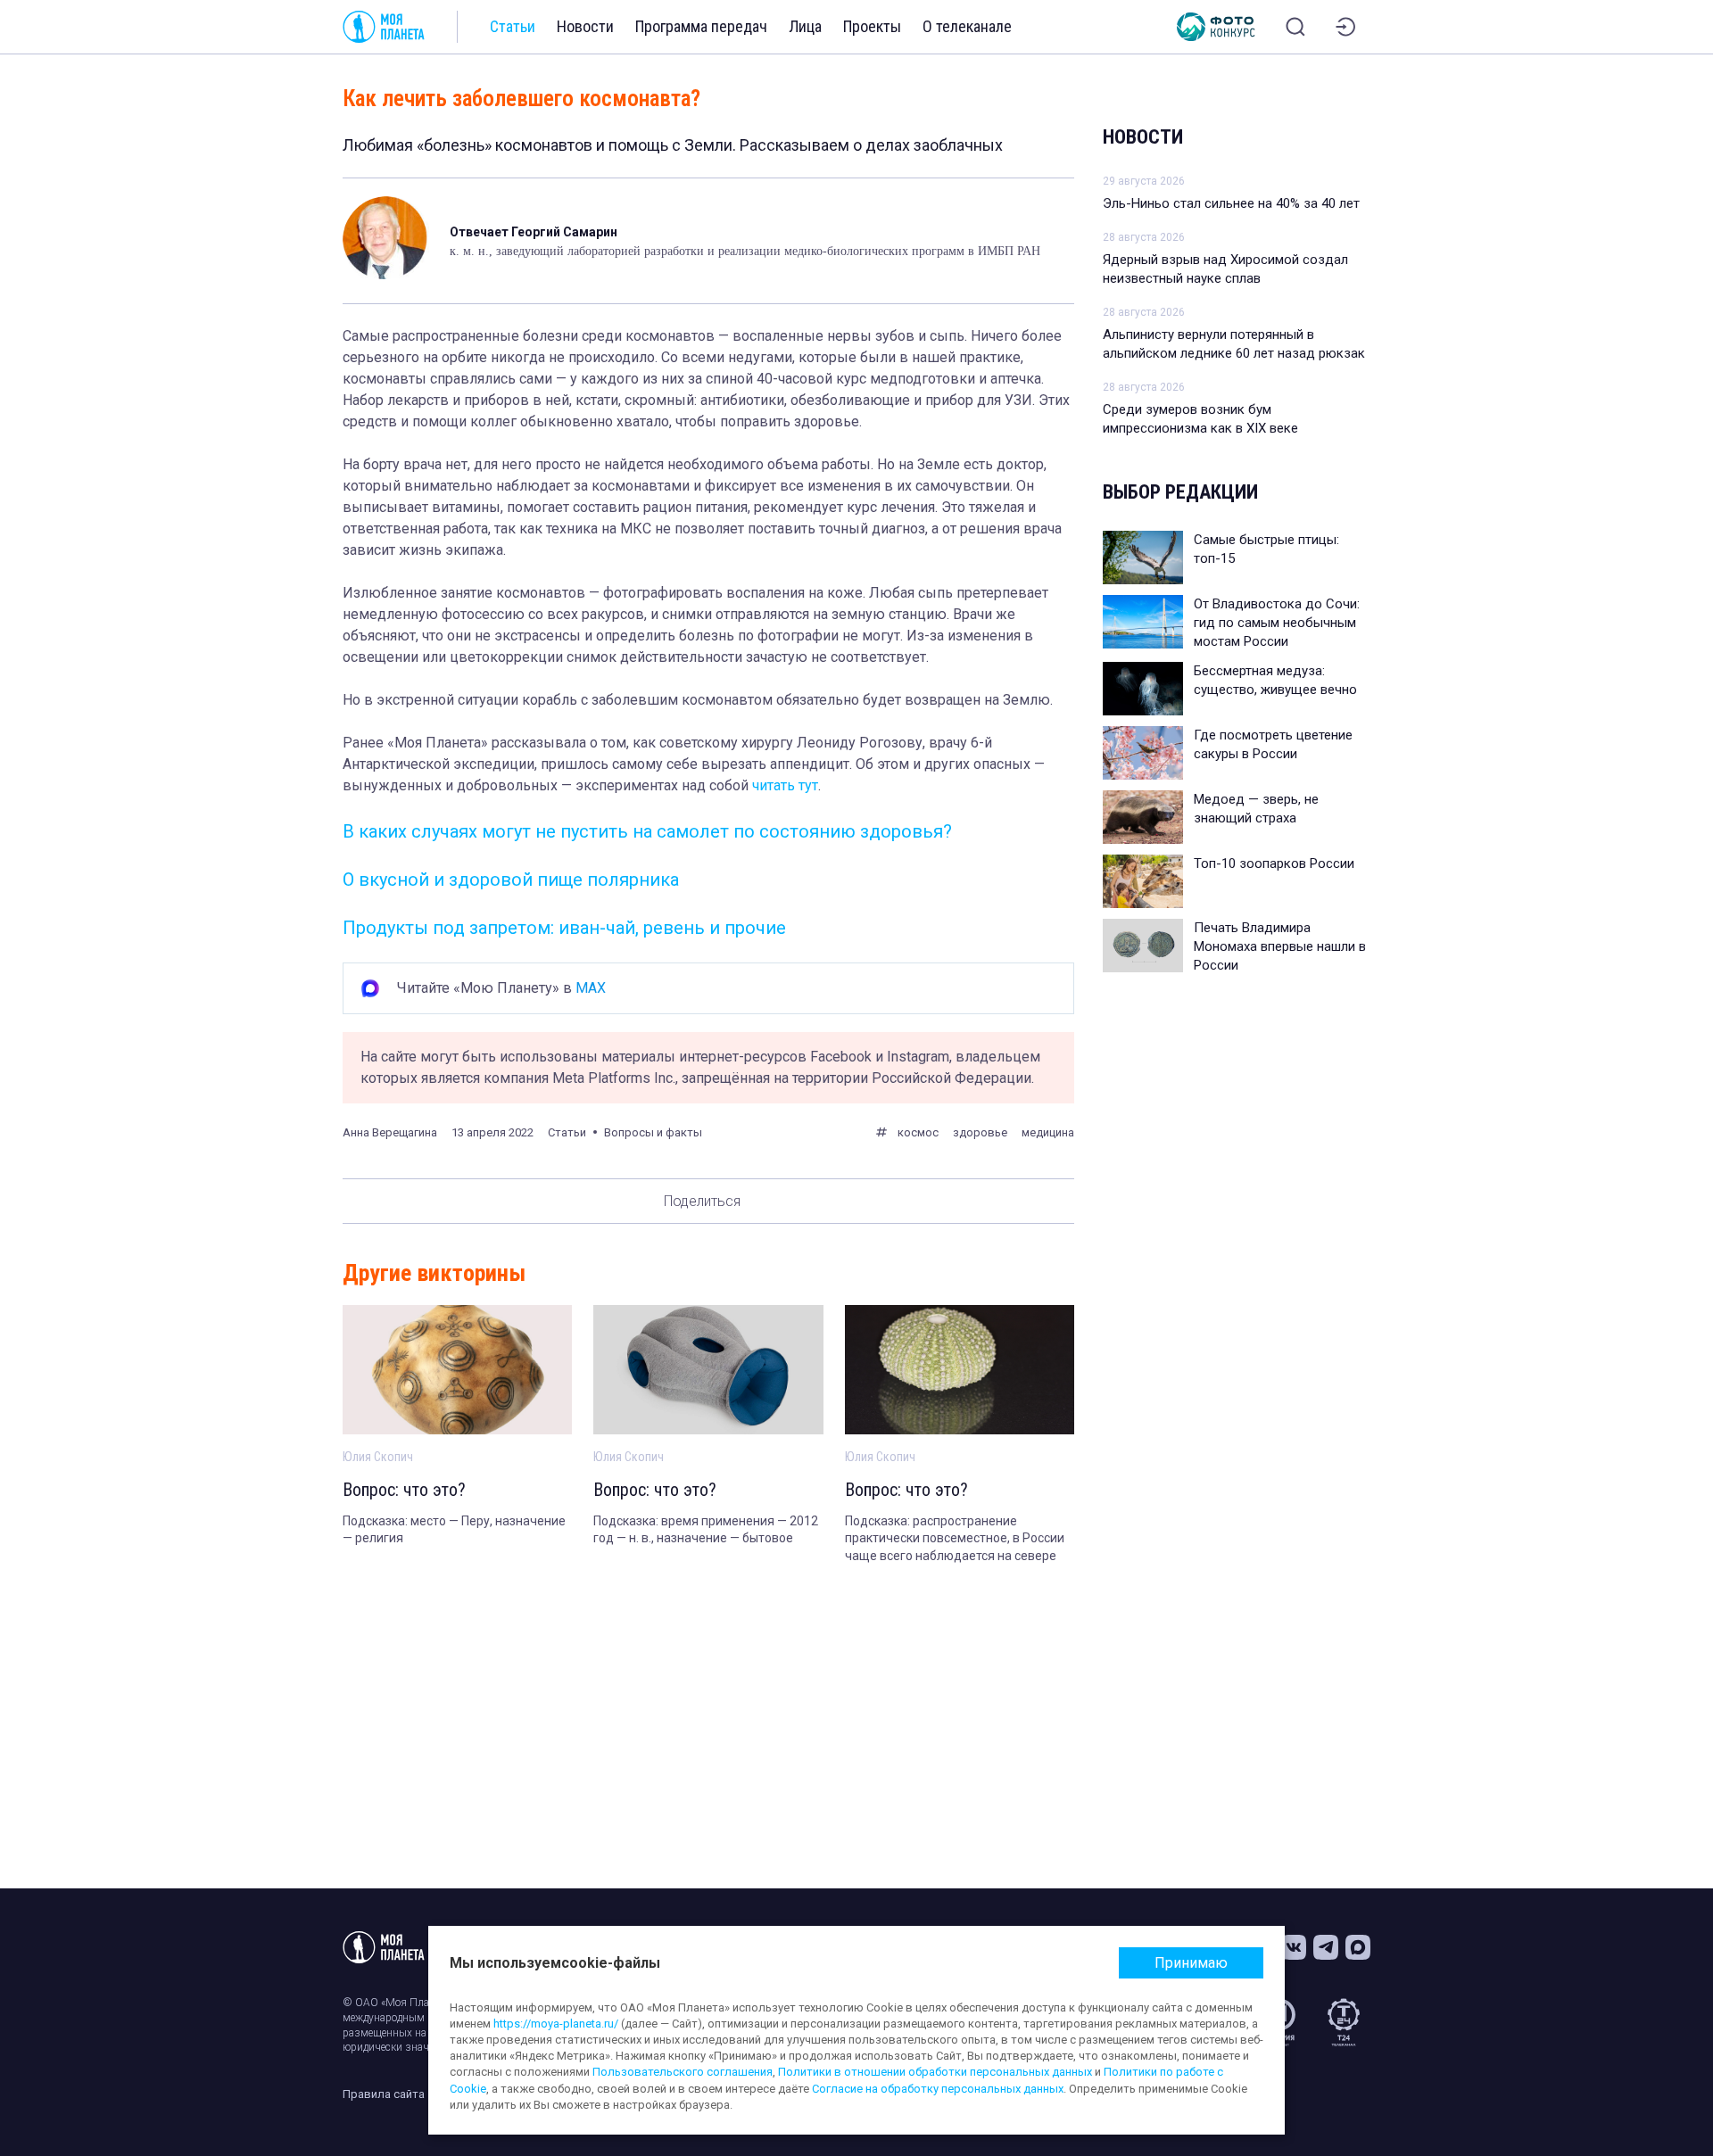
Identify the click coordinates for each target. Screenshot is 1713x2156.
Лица (805, 26)
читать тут (785, 785)
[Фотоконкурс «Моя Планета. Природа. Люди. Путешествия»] (1216, 27)
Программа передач (701, 26)
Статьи (513, 26)
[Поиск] (1295, 27)
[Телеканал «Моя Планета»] (384, 27)
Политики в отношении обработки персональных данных (935, 2072)
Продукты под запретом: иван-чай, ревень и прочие (564, 928)
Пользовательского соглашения (683, 2072)
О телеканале (967, 26)
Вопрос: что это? (404, 1490)
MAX (591, 988)
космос (918, 1132)
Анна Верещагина (390, 1132)
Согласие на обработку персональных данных (938, 2089)
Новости (585, 26)
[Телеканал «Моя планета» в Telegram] (1326, 1947)
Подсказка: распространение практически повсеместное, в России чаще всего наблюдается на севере (955, 1538)
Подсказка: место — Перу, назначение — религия (454, 1530)
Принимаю (1191, 1963)
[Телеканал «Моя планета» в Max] (1358, 1947)
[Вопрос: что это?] (457, 1370)
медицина (1048, 1132)
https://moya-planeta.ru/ (556, 2024)
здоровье (980, 1132)
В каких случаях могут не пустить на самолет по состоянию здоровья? (647, 831)
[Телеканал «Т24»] (1344, 2022)
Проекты (872, 26)
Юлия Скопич (378, 1457)
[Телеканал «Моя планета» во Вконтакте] (1294, 1947)
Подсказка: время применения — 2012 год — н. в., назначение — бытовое (706, 1530)
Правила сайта (384, 2094)
